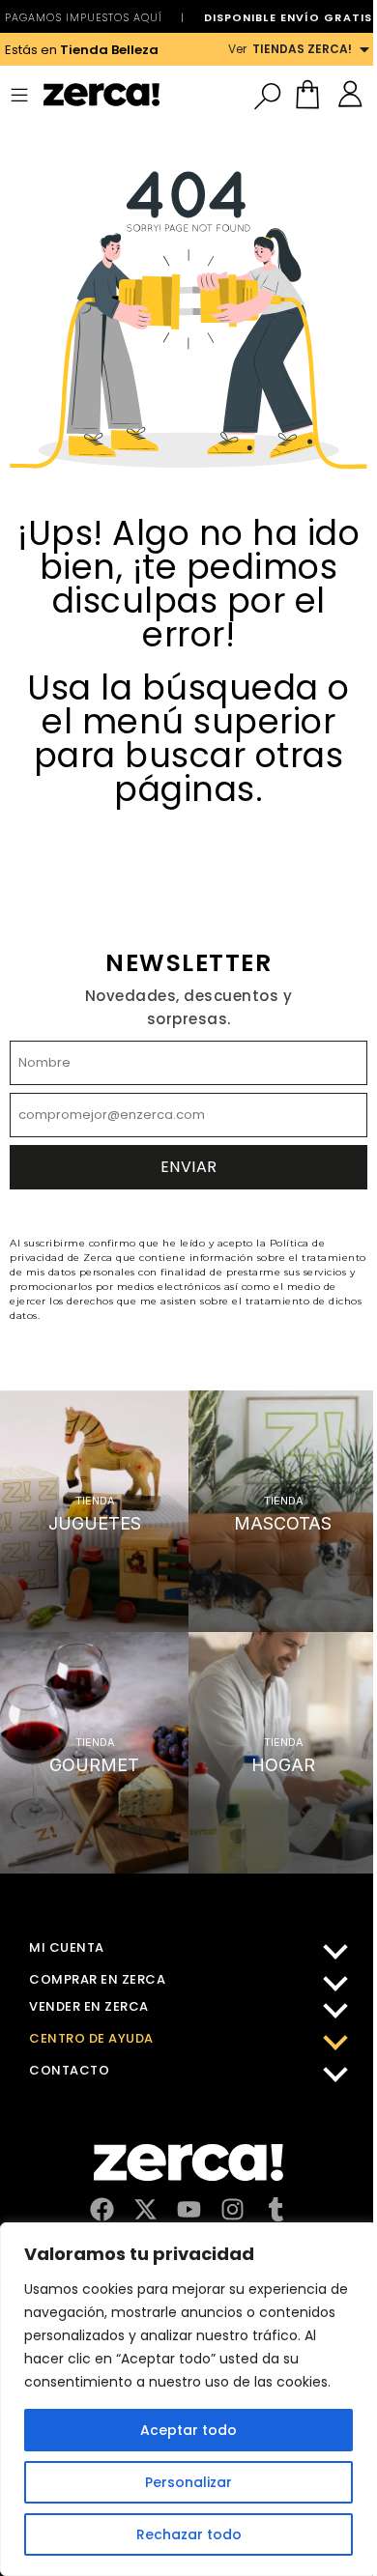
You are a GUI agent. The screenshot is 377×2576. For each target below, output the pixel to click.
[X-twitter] (145, 2209)
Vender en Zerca (89, 2006)
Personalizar (188, 2482)
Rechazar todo (189, 2534)
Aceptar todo (188, 2430)
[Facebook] (102, 2209)
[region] (188, 2399)
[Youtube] (189, 2209)
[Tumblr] (276, 2209)
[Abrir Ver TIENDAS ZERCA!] (364, 49)
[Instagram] (232, 2209)
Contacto (69, 2070)
